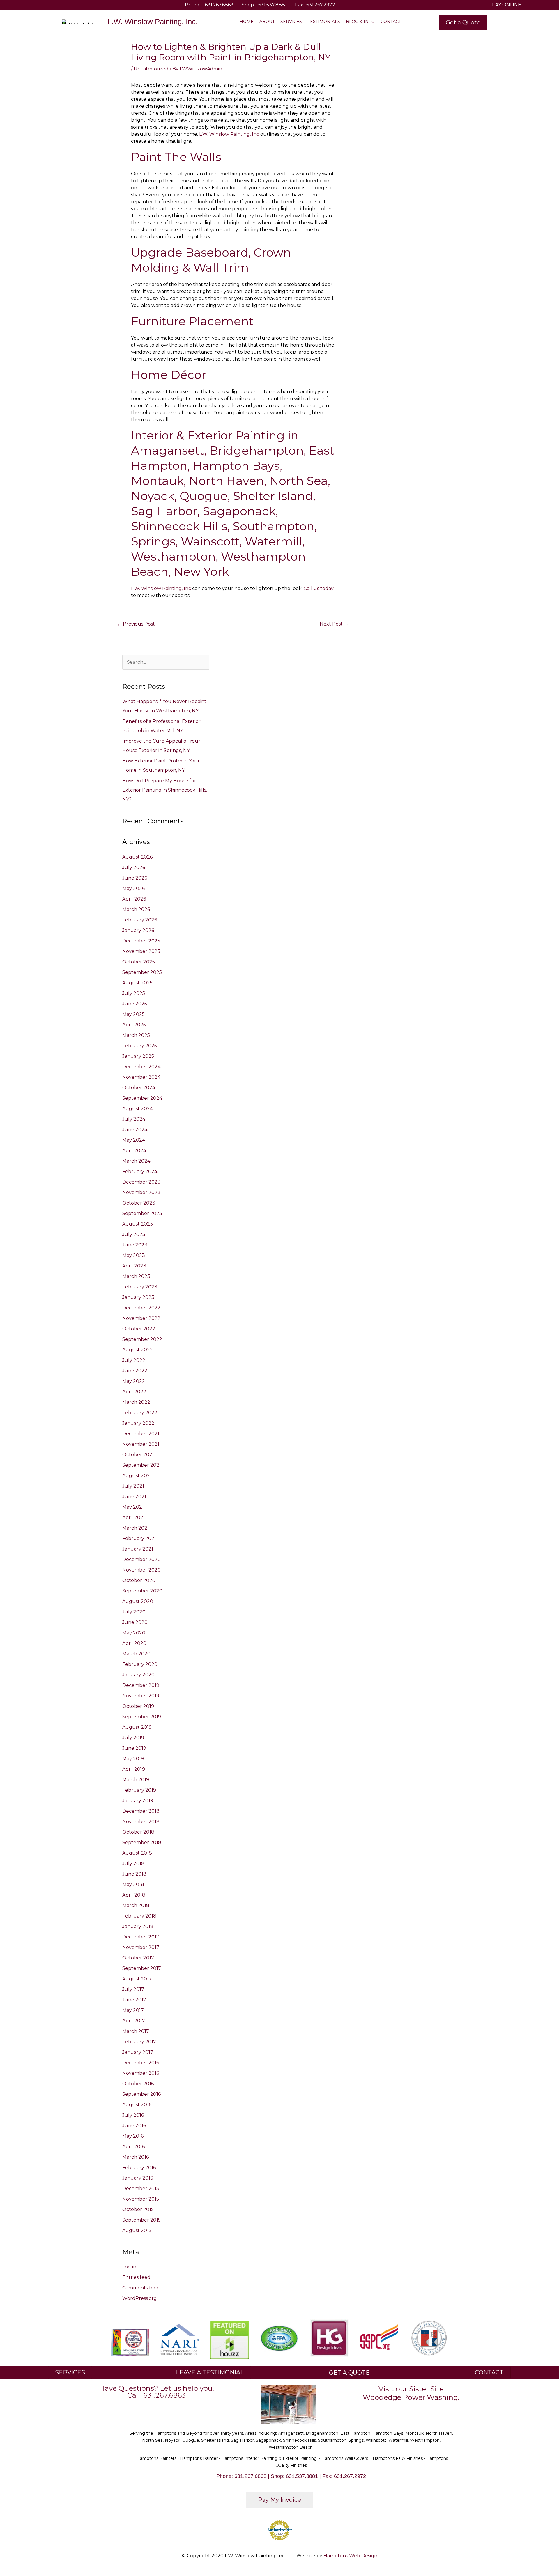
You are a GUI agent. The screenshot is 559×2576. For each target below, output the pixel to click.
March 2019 (136, 1780)
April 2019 (134, 1769)
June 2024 (135, 1130)
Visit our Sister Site (411, 2389)
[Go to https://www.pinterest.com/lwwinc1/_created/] (54, 5)
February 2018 (139, 1916)
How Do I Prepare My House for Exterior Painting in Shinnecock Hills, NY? (165, 790)
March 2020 (136, 1654)
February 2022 (140, 1413)
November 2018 (141, 1822)
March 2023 (136, 1276)
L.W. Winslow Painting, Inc (229, 134)
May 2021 (133, 1507)
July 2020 (134, 1612)
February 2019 (139, 1790)
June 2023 (135, 1245)
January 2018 (138, 1926)
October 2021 (138, 1455)
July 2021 (133, 1486)
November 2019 (141, 1696)
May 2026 (133, 888)
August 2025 (137, 983)
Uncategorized (151, 69)
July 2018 (133, 1863)
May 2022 (134, 1381)
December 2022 (141, 1308)
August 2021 (137, 1476)
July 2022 (134, 1360)
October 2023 (139, 1203)
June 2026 (135, 878)
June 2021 (134, 1497)
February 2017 (139, 2042)
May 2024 (134, 1140)
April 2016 (133, 2147)
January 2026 (138, 930)
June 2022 (135, 1371)
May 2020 (134, 1633)
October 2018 (138, 1832)
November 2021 (141, 1444)
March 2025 (136, 1035)
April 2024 (134, 1151)
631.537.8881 (273, 5)
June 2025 (135, 1004)
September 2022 (142, 1339)
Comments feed (141, 2288)
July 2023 (134, 1234)
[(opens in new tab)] (179, 2339)
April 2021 (134, 1517)
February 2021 (139, 1538)
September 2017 (142, 1968)
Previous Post (136, 624)
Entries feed (136, 2277)
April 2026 (134, 899)
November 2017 (141, 1947)
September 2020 (142, 1591)
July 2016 (133, 2115)
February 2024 (140, 1172)
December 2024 (141, 1067)
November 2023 (141, 1192)
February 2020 (140, 1664)
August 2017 (137, 1979)
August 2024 (138, 1109)
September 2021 (142, 1465)
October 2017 (138, 1958)
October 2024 (139, 1088)
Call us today (319, 588)
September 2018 (142, 1843)
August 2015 (137, 2230)
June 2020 (135, 1622)
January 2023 (138, 1297)
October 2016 (138, 2084)
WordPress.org (140, 2298)
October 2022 (139, 1329)
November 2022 (141, 1318)
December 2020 (141, 1559)
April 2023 (134, 1266)
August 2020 (138, 1601)
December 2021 (141, 1434)
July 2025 (134, 993)
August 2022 (138, 1350)
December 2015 (141, 2189)
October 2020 (139, 1580)
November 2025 (141, 951)
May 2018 (133, 1884)
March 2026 (136, 909)
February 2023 (140, 1287)
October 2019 (138, 1706)
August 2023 (138, 1224)
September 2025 (142, 972)
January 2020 (138, 1675)
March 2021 (136, 1528)
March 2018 (136, 1905)
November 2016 (141, 2073)
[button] (463, 22)
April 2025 (134, 1025)
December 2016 (141, 2063)
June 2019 (134, 1748)
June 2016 (134, 2126)
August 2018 (137, 1853)
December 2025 (141, 941)
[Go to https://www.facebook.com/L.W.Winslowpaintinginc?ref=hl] (36, 5)
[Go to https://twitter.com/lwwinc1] (45, 5)
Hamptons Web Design (350, 2556)
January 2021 (138, 1549)
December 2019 (141, 1685)
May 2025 (133, 1014)
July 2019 (133, 1738)
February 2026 (140, 920)
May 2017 (133, 2010)
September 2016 (141, 2094)
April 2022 (134, 1392)
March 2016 (136, 2157)
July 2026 (134, 867)
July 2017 (133, 1989)
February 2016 (139, 2168)
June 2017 (134, 2000)
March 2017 (136, 2031)
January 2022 (138, 1423)
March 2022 (136, 1402)
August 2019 (137, 1727)
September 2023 (142, 1213)
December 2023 (141, 1182)
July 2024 (134, 1119)
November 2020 (141, 1570)
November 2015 (141, 2199)
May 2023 (134, 1255)
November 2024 (141, 1077)
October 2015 (138, 2209)
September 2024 (142, 1098)
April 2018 (134, 1895)
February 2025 (140, 1046)
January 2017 (138, 2052)
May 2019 (133, 1759)
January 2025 (138, 1056)
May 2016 (133, 2136)
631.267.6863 (219, 5)
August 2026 (137, 857)
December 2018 (141, 1811)
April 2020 (134, 1643)
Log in (129, 2267)
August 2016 (137, 2105)
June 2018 (134, 1874)
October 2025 (139, 962)
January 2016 (138, 2178)
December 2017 (141, 1937)
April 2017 (134, 2021)
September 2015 (141, 2220)
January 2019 (138, 1801)
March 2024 (136, 1161)
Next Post (334, 624)
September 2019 (142, 1717)
